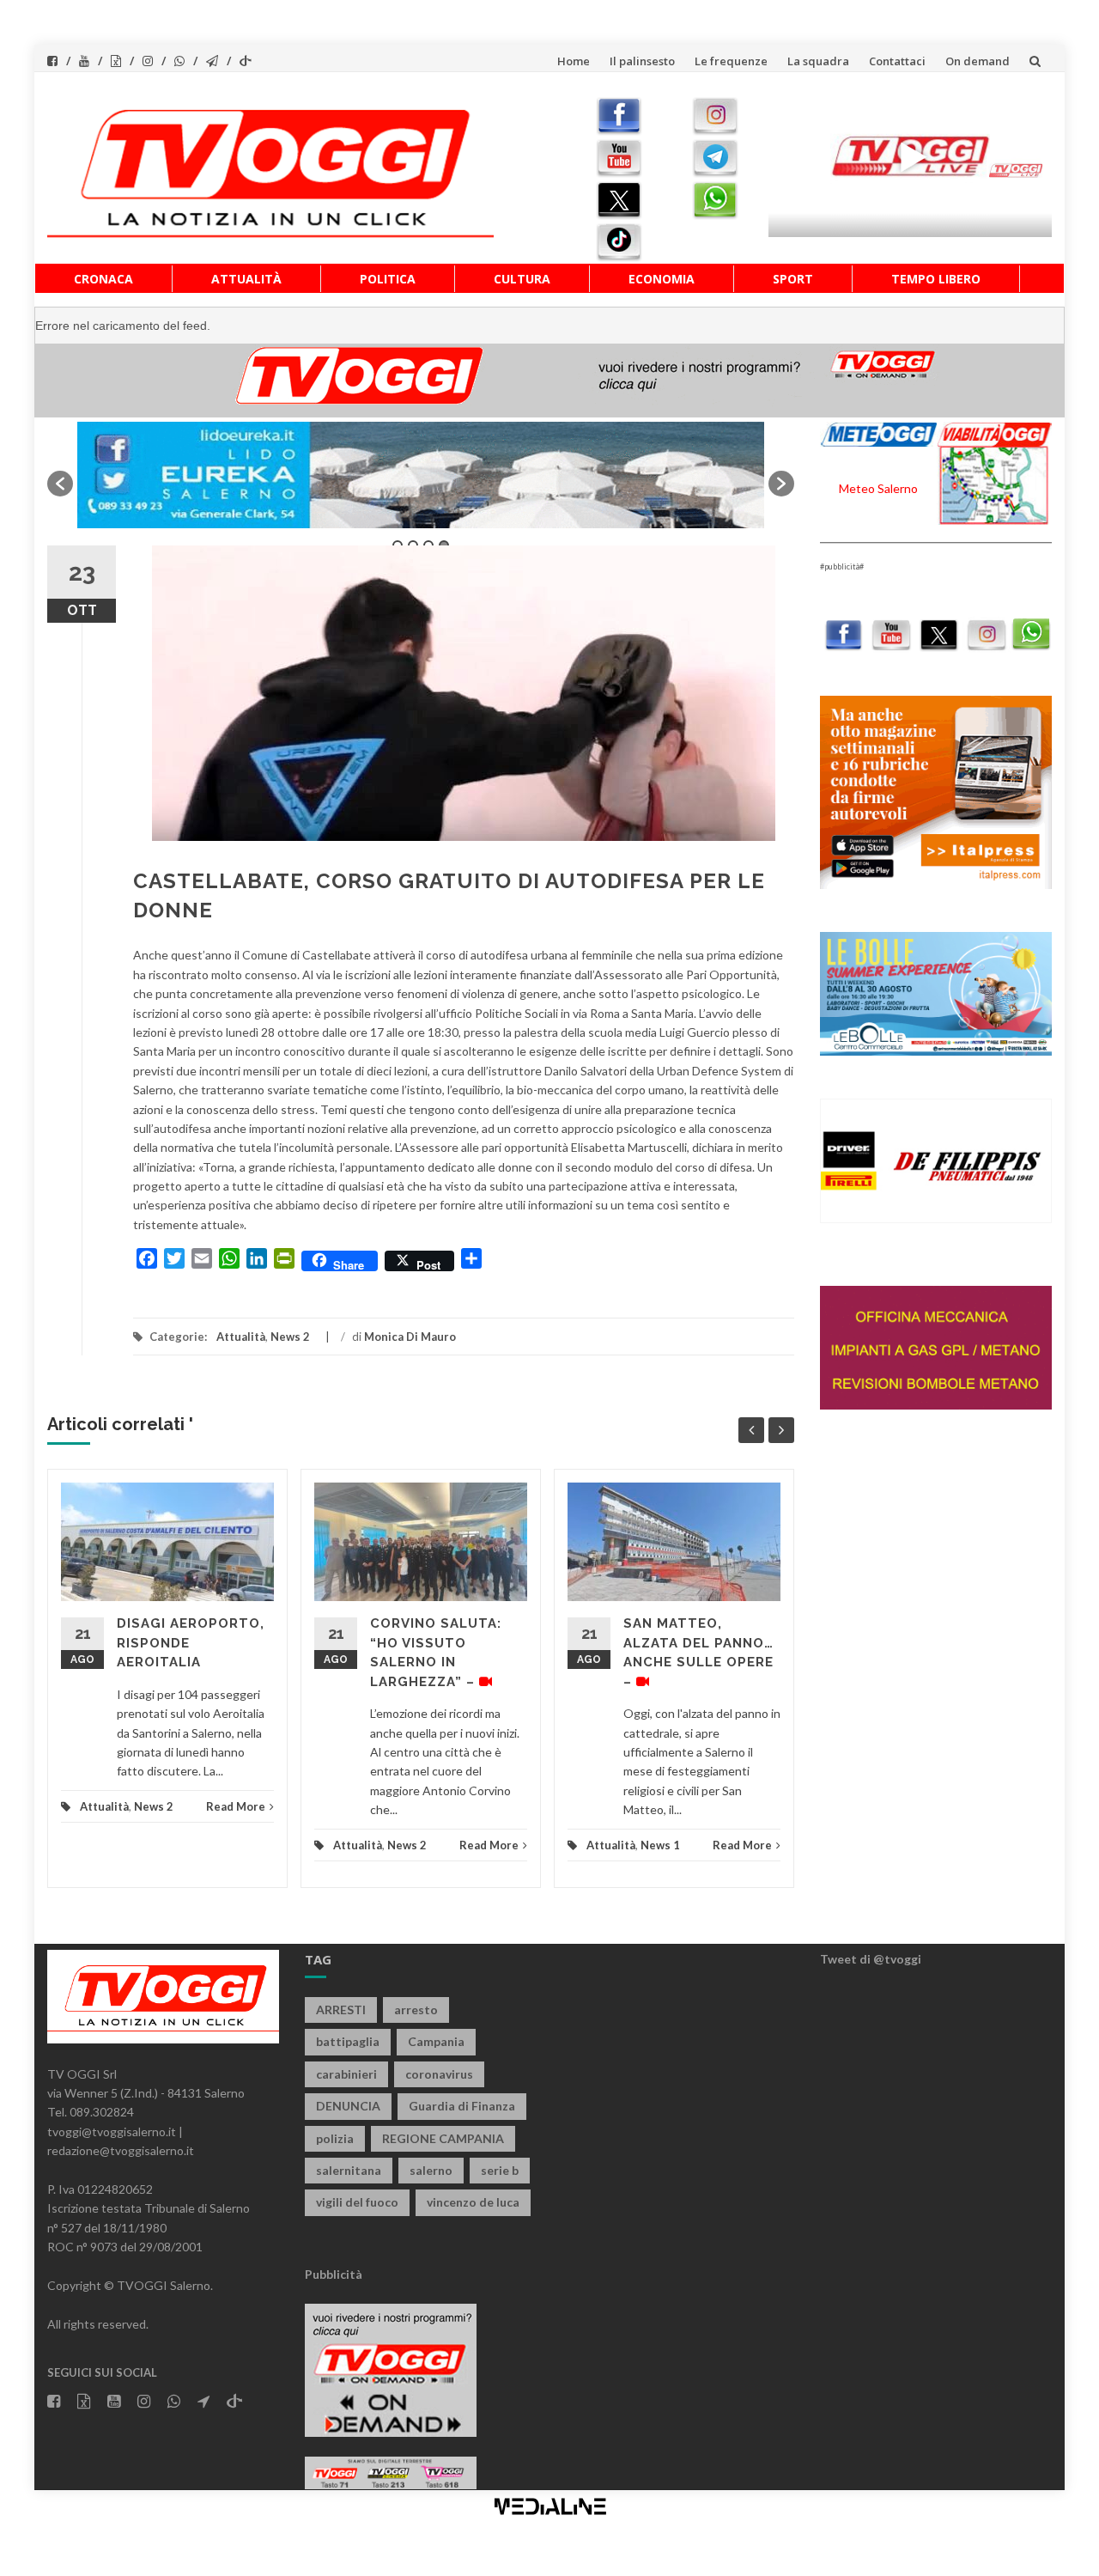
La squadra (818, 61)
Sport (793, 279)
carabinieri (346, 2074)
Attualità (246, 279)
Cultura (522, 279)
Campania (436, 2041)
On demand (978, 61)
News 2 (290, 1337)
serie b (500, 2170)
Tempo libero (936, 279)
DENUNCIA (348, 2106)
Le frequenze (731, 61)
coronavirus (439, 2074)
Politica (388, 279)
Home (574, 61)
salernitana (349, 2170)
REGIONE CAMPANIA (443, 2138)
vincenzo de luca (473, 2202)
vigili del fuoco (357, 2202)
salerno (431, 2170)
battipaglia (348, 2041)
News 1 (660, 1845)
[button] (60, 484)
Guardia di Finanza (462, 2106)
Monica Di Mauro (410, 1337)
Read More (236, 1806)
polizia (335, 2138)
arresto (416, 2010)
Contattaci (897, 61)
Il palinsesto (642, 61)
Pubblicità (334, 2274)
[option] (421, 475)
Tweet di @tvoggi (871, 1959)
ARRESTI (341, 2010)
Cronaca (103, 279)
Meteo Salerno (878, 488)
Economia (662, 279)
